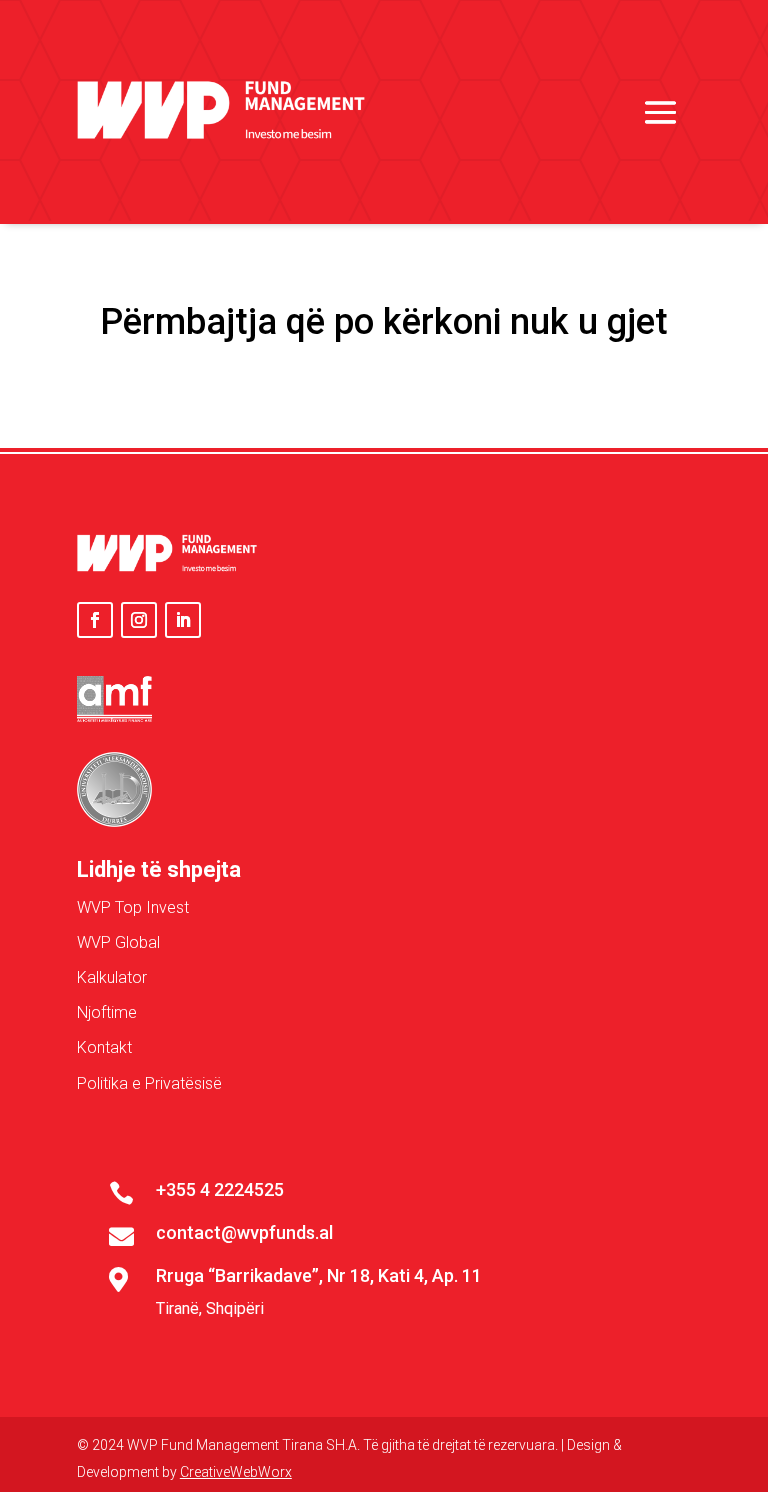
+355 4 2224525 (220, 1189)
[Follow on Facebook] (95, 620)
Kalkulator (112, 977)
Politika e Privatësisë (149, 1083)
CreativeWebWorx (236, 1472)
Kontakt (104, 1047)
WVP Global (118, 942)
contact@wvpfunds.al (244, 1232)
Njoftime (107, 1012)
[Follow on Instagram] (139, 620)
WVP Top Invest (133, 907)
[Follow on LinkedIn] (183, 620)
